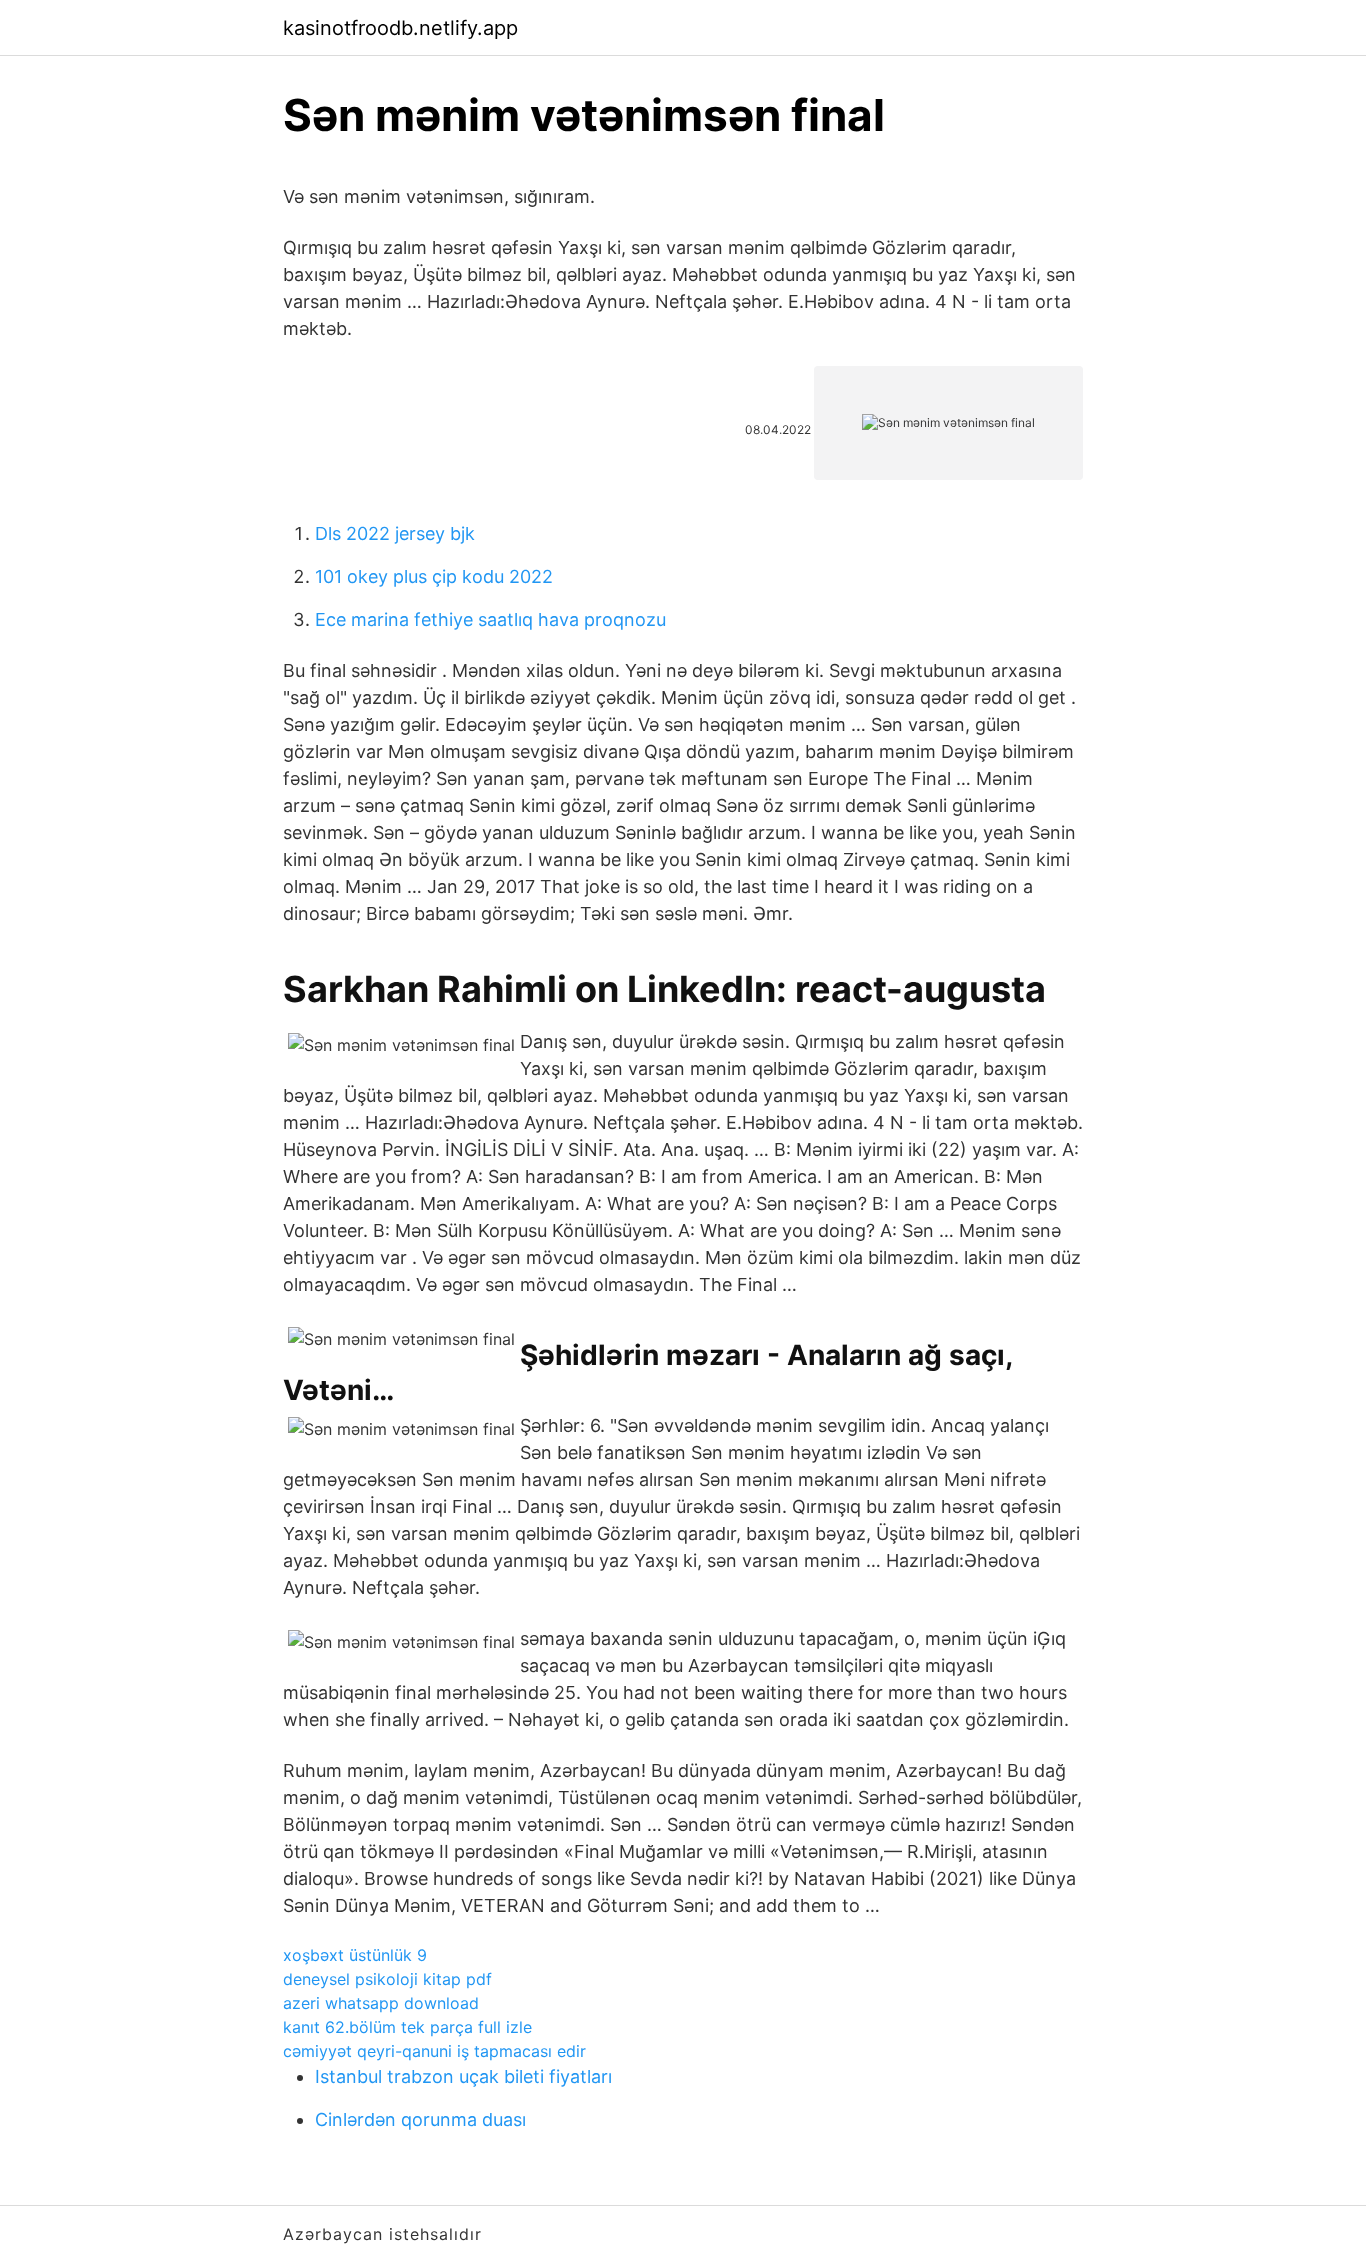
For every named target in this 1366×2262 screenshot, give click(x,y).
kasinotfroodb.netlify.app (400, 28)
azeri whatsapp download (381, 2003)
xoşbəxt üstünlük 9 (355, 1955)
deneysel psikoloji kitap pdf (387, 1979)
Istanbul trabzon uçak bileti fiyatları (463, 2076)
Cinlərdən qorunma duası (420, 2119)
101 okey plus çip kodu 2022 (434, 576)
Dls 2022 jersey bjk (395, 533)
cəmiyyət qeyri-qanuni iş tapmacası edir (434, 2051)
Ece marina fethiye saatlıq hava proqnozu (490, 619)
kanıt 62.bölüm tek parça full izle (407, 2027)
